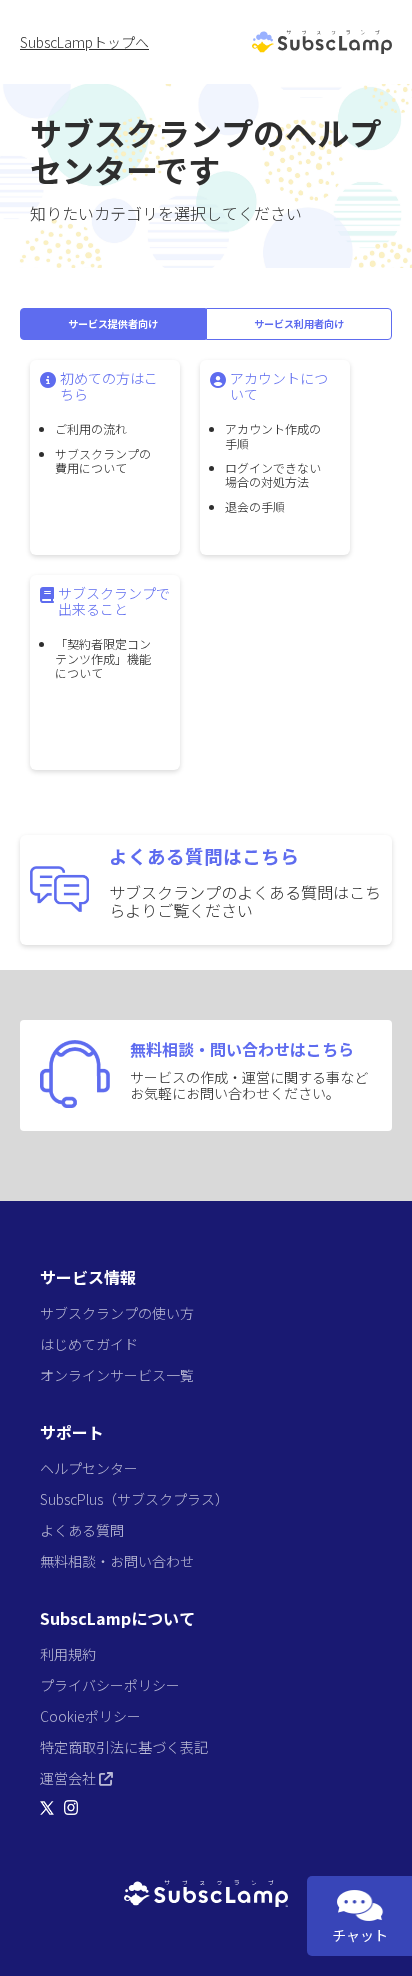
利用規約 (68, 1654)
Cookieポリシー (90, 1716)
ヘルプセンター (89, 1468)
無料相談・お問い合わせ (117, 1561)
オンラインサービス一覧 (117, 1375)
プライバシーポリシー (110, 1685)
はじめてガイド (89, 1344)
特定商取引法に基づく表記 (124, 1747)
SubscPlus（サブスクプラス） (134, 1499)
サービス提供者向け (113, 323)
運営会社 (69, 1778)
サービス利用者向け (299, 323)
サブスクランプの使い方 (117, 1313)
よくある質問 (82, 1530)
